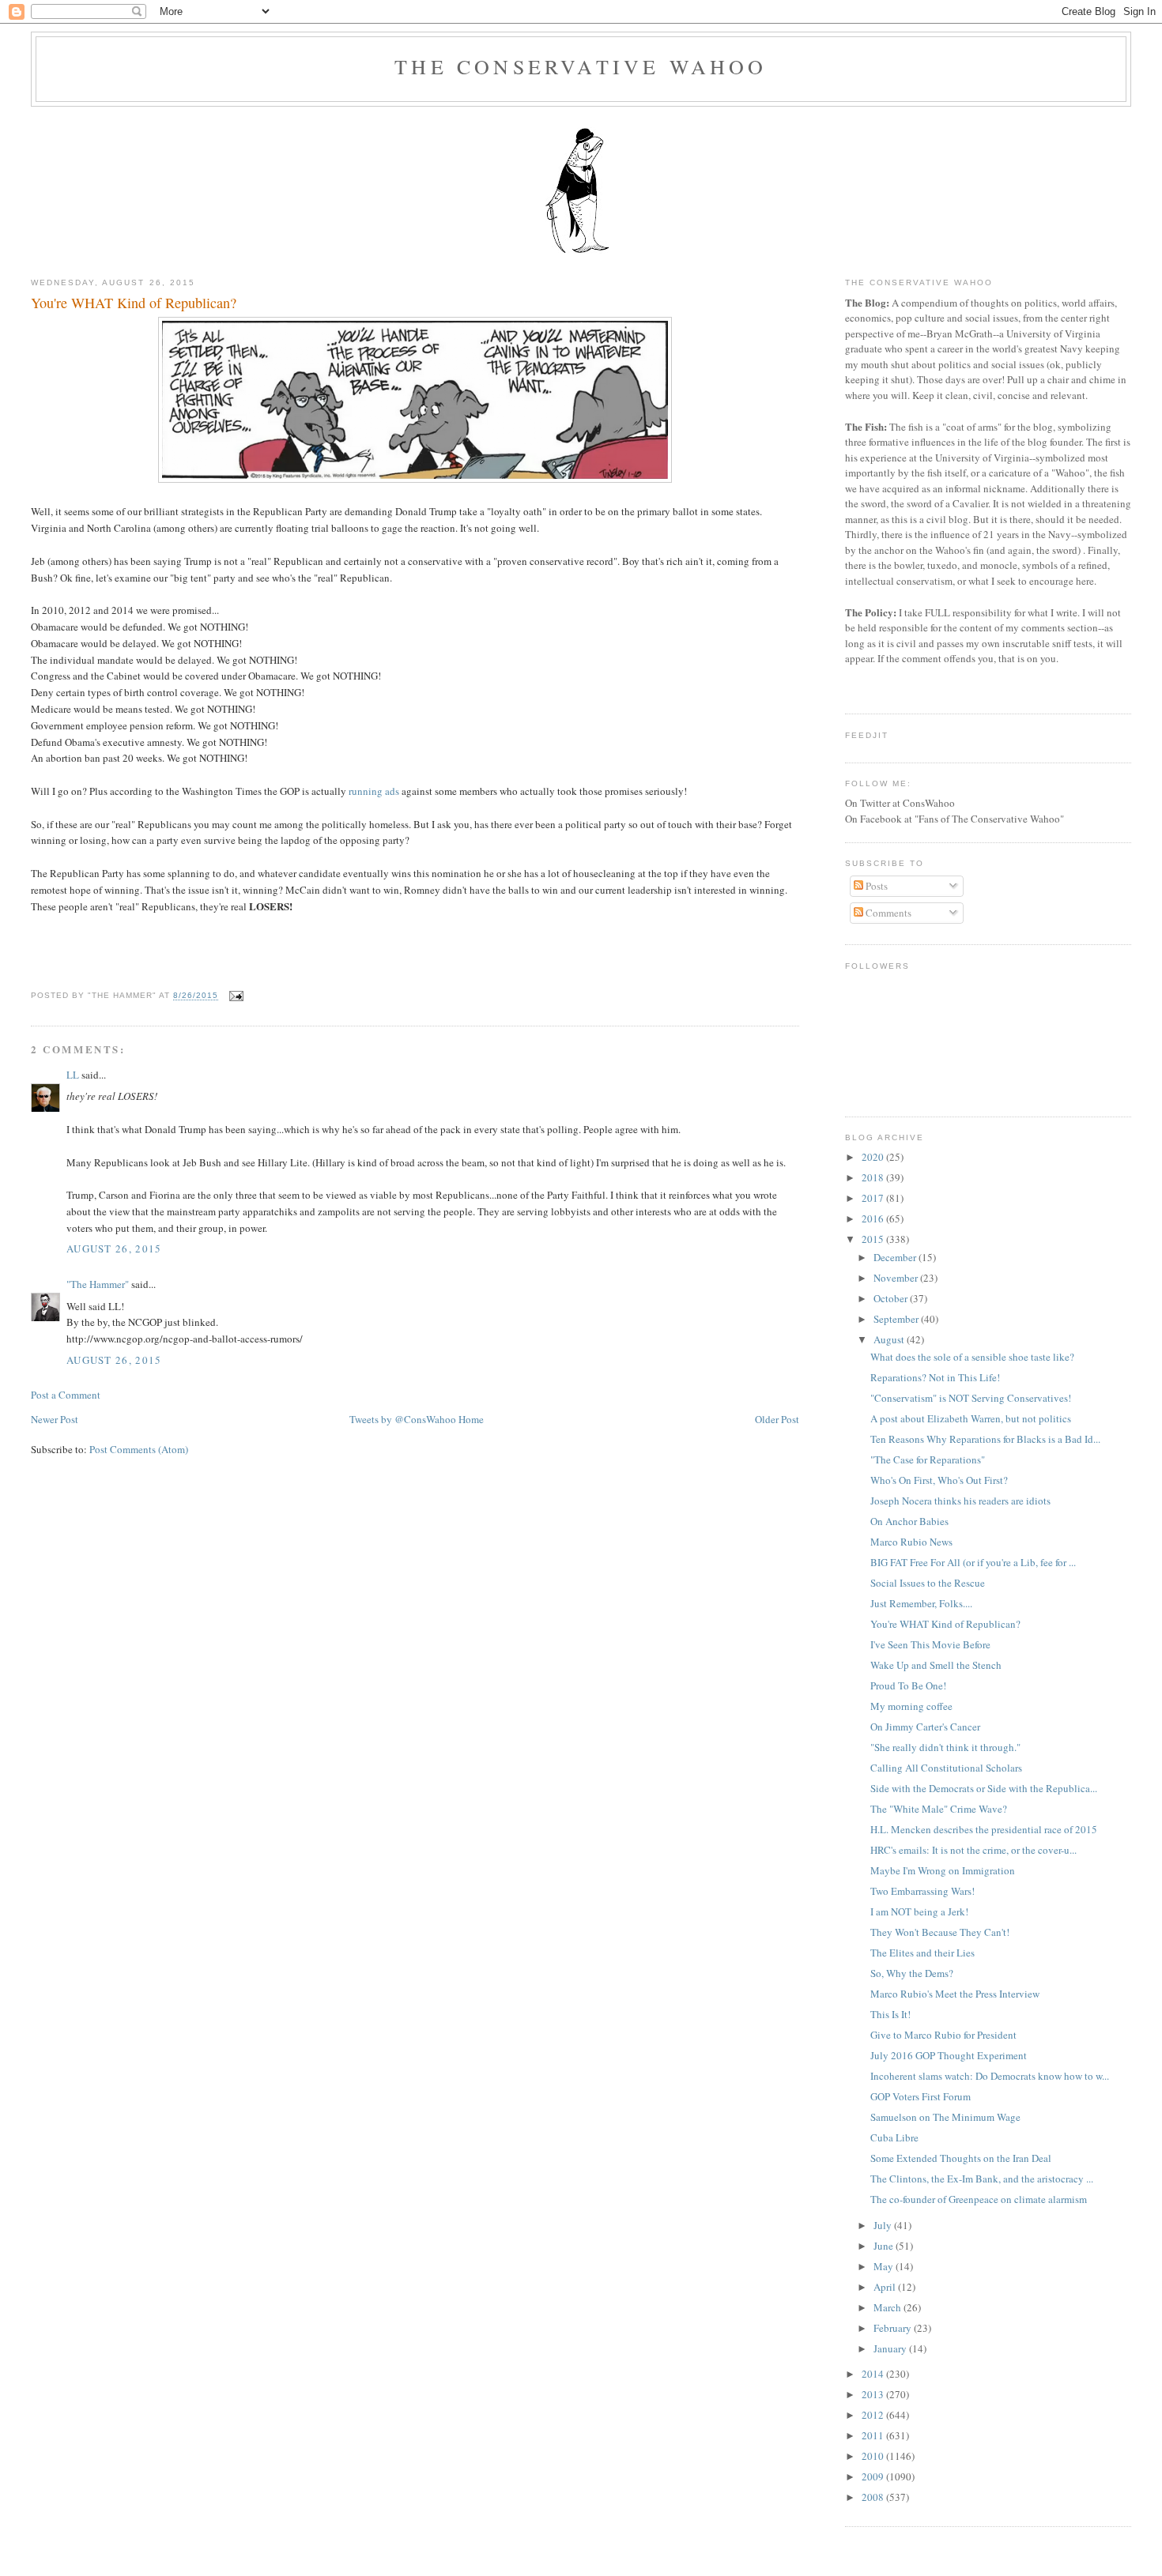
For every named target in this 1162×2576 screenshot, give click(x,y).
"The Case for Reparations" (928, 1459)
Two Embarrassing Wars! (922, 1891)
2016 (874, 1218)
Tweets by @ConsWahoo (403, 1419)
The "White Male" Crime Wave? (939, 1809)
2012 (874, 2415)
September (897, 1319)
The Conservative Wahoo (581, 66)
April (886, 2287)
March (888, 2307)
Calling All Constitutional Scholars (946, 1768)
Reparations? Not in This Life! (935, 1377)
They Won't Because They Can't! (940, 1932)
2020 (874, 1157)
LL (73, 1075)
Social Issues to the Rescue (928, 1583)
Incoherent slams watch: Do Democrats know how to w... (990, 2076)
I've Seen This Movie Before (930, 1644)
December (896, 1257)
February (894, 2328)
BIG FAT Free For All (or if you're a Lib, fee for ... (973, 1562)
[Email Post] (234, 996)
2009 (874, 2476)
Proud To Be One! (908, 1685)
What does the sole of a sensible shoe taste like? (972, 1357)
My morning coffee (911, 1706)
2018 (874, 1177)
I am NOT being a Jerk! (919, 1911)
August (890, 1339)
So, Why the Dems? (912, 1973)
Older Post (777, 1419)
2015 (874, 1239)
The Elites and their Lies (922, 1953)
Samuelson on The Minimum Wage (945, 2117)
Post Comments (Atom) (139, 1449)
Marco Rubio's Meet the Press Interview (955, 1994)
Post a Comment (66, 1395)
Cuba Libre (894, 2137)
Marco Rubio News (911, 1542)
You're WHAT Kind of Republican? (134, 303)
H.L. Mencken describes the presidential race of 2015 (984, 1829)
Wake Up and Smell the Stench (936, 1665)
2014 (874, 2374)
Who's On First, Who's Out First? (939, 1480)
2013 (874, 2394)
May (885, 2266)
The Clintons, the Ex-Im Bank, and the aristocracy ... (982, 2179)
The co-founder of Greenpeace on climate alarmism (979, 2199)
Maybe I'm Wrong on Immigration (943, 1870)
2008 (874, 2497)
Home (471, 1419)
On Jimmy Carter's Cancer (925, 1727)
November (897, 1278)
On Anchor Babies (909, 1521)
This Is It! (890, 2014)
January (891, 2348)
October (892, 1298)
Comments (887, 913)
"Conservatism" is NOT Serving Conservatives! (971, 1398)
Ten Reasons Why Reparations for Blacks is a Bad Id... (985, 1439)
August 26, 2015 (114, 1248)
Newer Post (55, 1419)
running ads (374, 791)
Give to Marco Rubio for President (943, 2035)
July (884, 2225)
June (885, 2246)
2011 (874, 2435)
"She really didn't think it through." (945, 1747)
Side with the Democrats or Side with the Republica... (984, 1788)
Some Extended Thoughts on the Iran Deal (961, 2158)
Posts (875, 886)
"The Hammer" (98, 1284)
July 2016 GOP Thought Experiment (949, 2055)
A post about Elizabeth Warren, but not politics (971, 1418)
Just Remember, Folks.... (921, 1603)
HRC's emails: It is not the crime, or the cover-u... (973, 1850)
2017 (874, 1198)
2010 (874, 2456)
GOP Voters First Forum (921, 2096)
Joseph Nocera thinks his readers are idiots (960, 1501)
